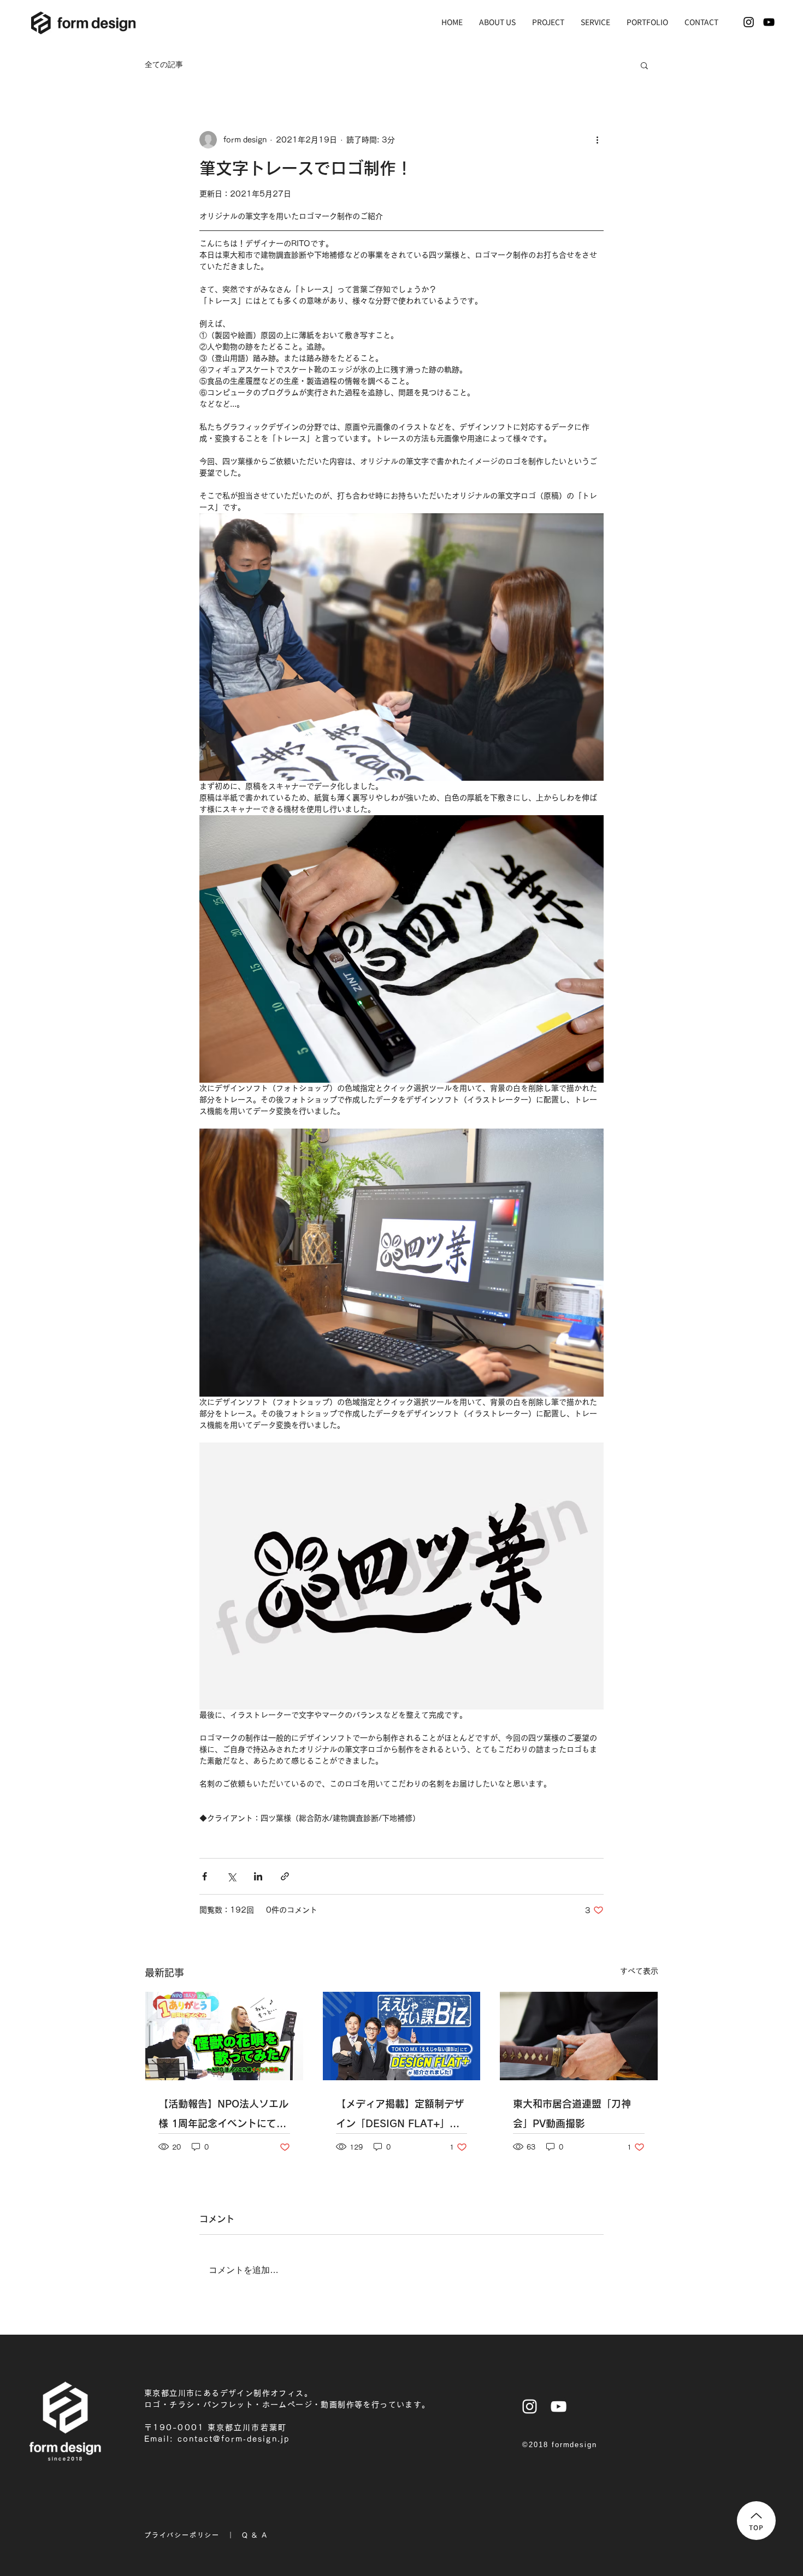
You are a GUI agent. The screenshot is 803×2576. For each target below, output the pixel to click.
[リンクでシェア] (285, 1876)
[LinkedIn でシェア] (258, 1876)
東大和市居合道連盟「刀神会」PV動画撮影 (572, 2114)
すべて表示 (639, 1971)
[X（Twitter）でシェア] (231, 1876)
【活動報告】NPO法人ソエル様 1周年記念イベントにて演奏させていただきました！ (223, 2116)
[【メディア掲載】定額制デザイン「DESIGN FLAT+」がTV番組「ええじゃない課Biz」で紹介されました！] (402, 2036)
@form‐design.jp (251, 2439)
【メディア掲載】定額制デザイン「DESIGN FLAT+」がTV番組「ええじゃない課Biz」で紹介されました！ (400, 2116)
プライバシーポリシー (182, 2535)
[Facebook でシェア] (205, 1876)
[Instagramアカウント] (749, 22)
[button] (644, 65)
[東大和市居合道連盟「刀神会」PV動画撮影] (579, 2036)
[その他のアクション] (597, 140)
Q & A (255, 2535)
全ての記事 (164, 64)
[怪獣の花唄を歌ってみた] (224, 2036)
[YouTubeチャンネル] (769, 22)
